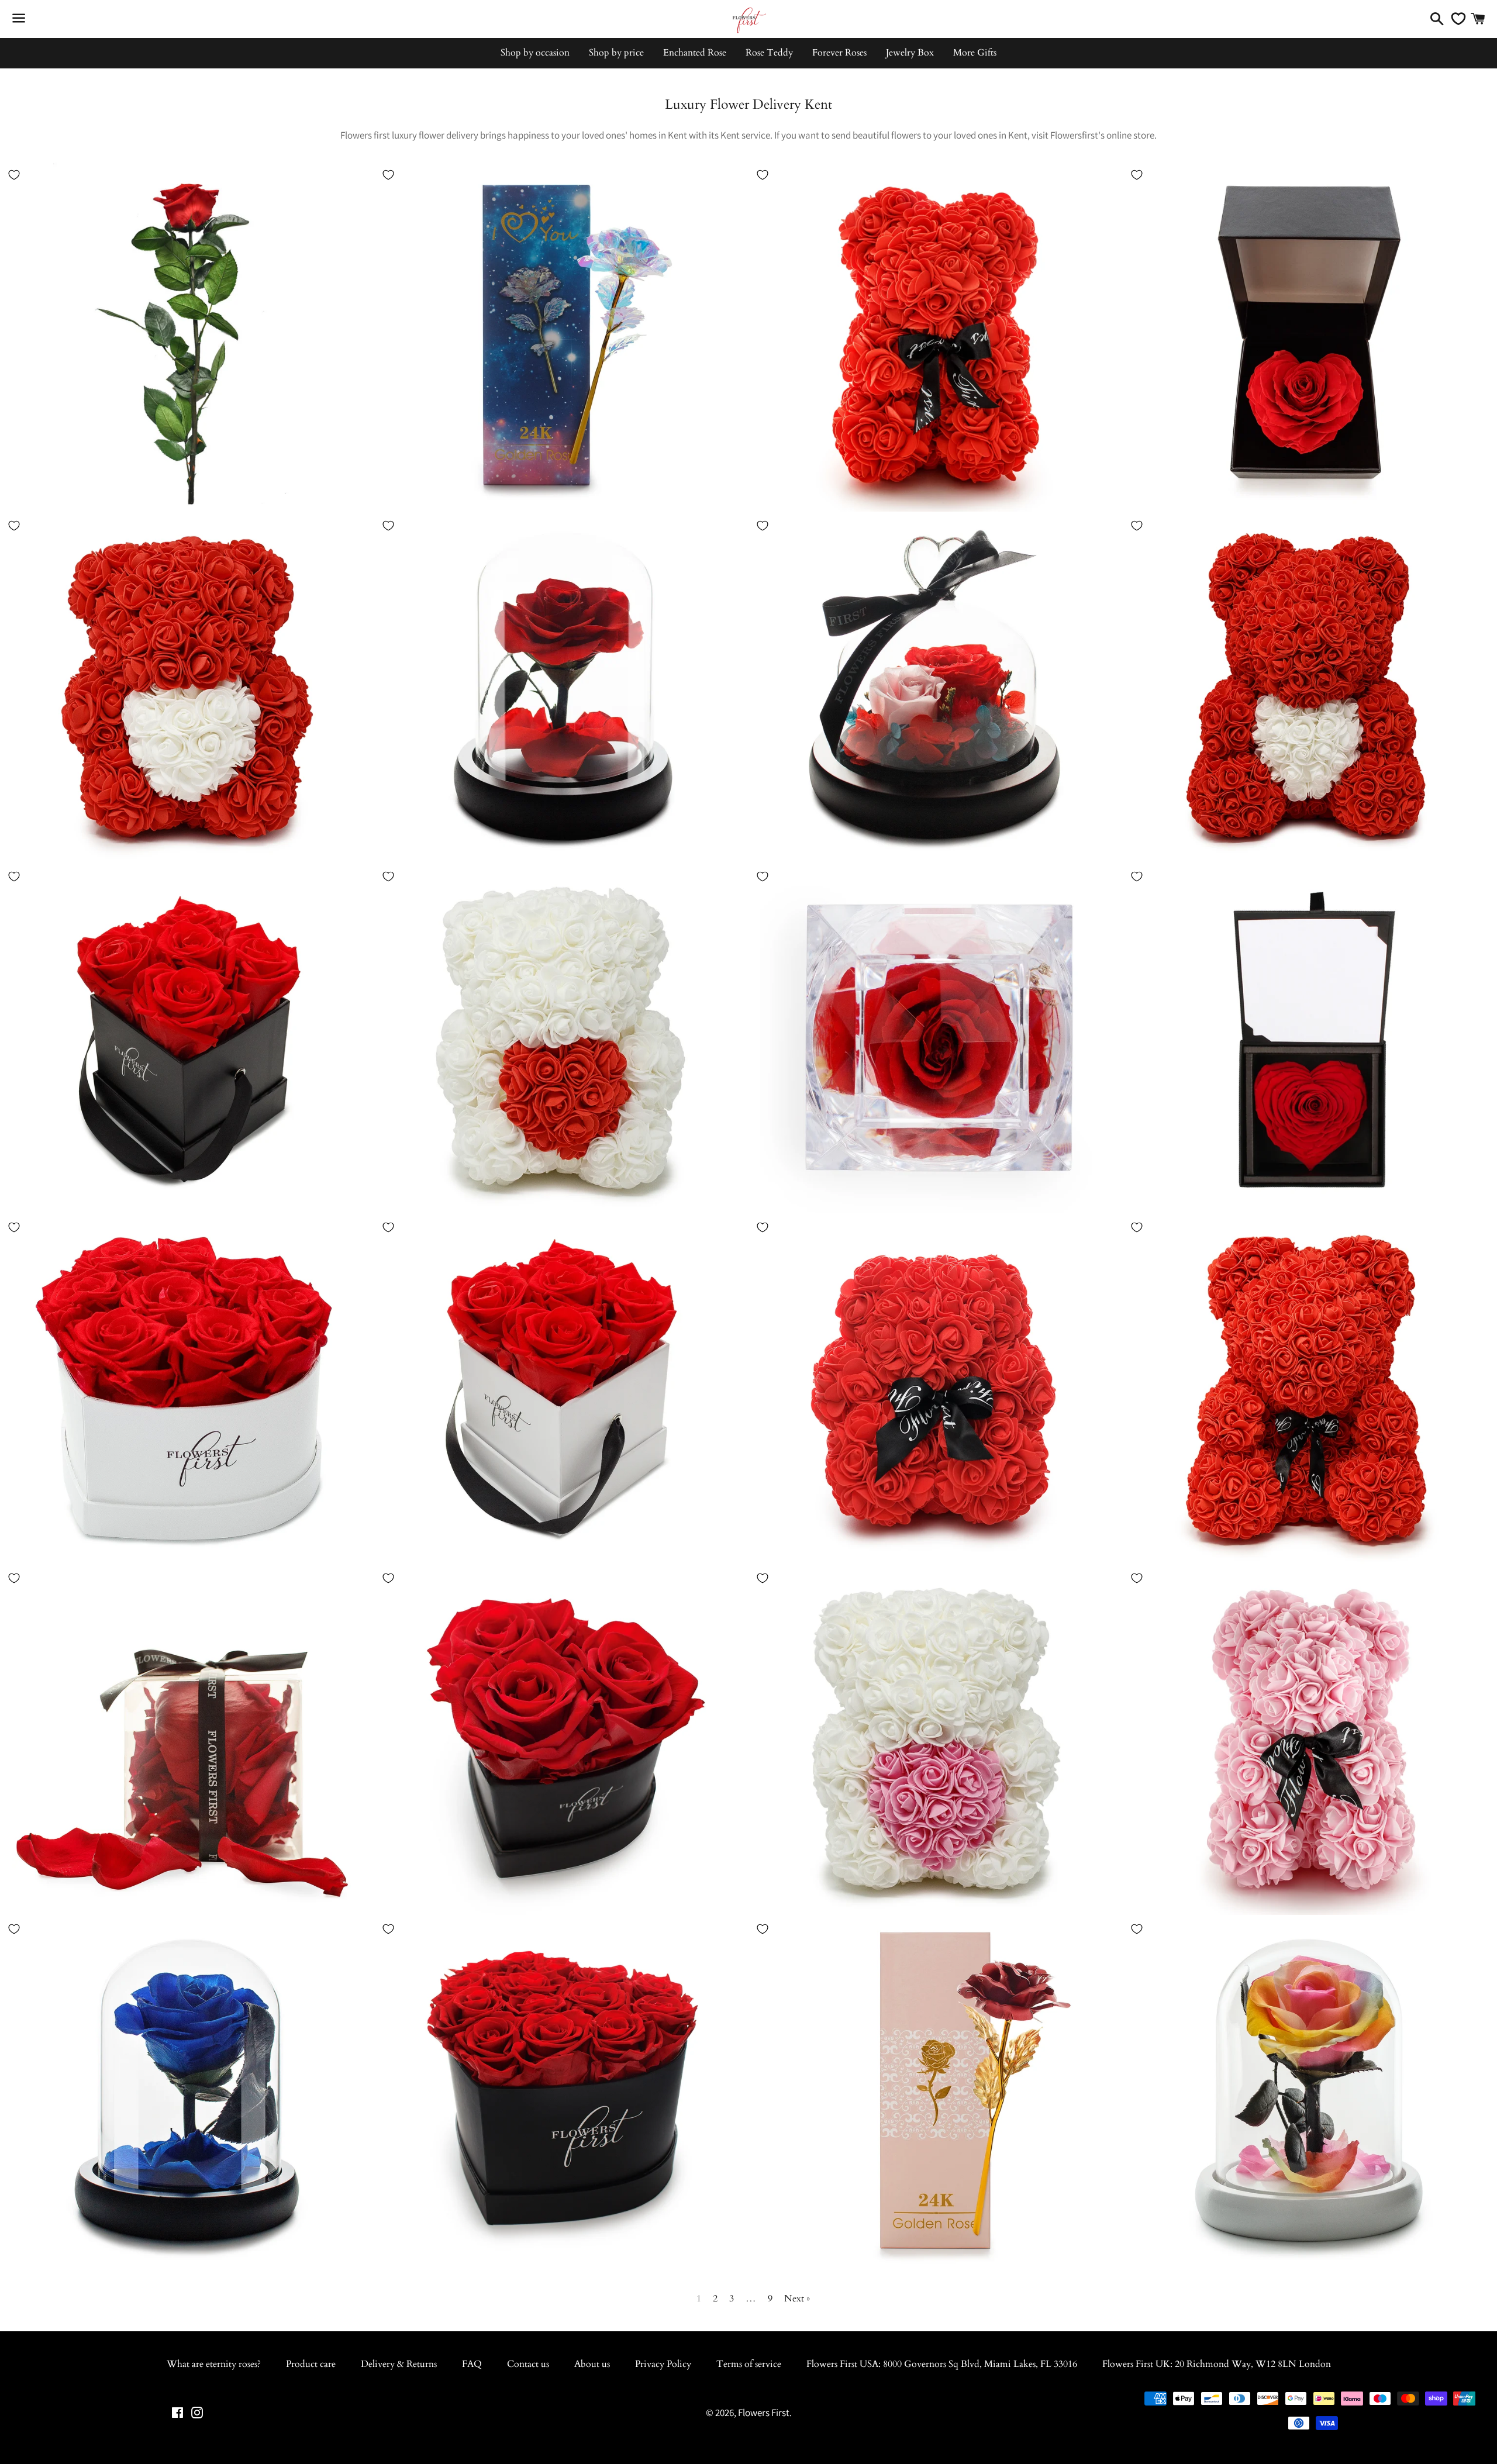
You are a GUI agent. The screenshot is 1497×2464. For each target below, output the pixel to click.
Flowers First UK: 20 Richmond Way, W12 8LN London (1217, 2364)
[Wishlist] (1455, 19)
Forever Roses (839, 53)
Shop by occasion (535, 53)
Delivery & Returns (399, 2364)
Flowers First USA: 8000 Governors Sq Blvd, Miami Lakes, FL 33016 (942, 2364)
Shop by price (616, 53)
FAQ (472, 2364)
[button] (168, 347)
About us (592, 2364)
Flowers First (764, 2413)
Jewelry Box (910, 53)
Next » (797, 2299)
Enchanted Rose (695, 53)
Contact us (528, 2364)
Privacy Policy (663, 2364)
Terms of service (749, 2364)
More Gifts (975, 53)
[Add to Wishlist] (14, 175)
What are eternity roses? (214, 2364)
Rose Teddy (769, 53)
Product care (311, 2364)
